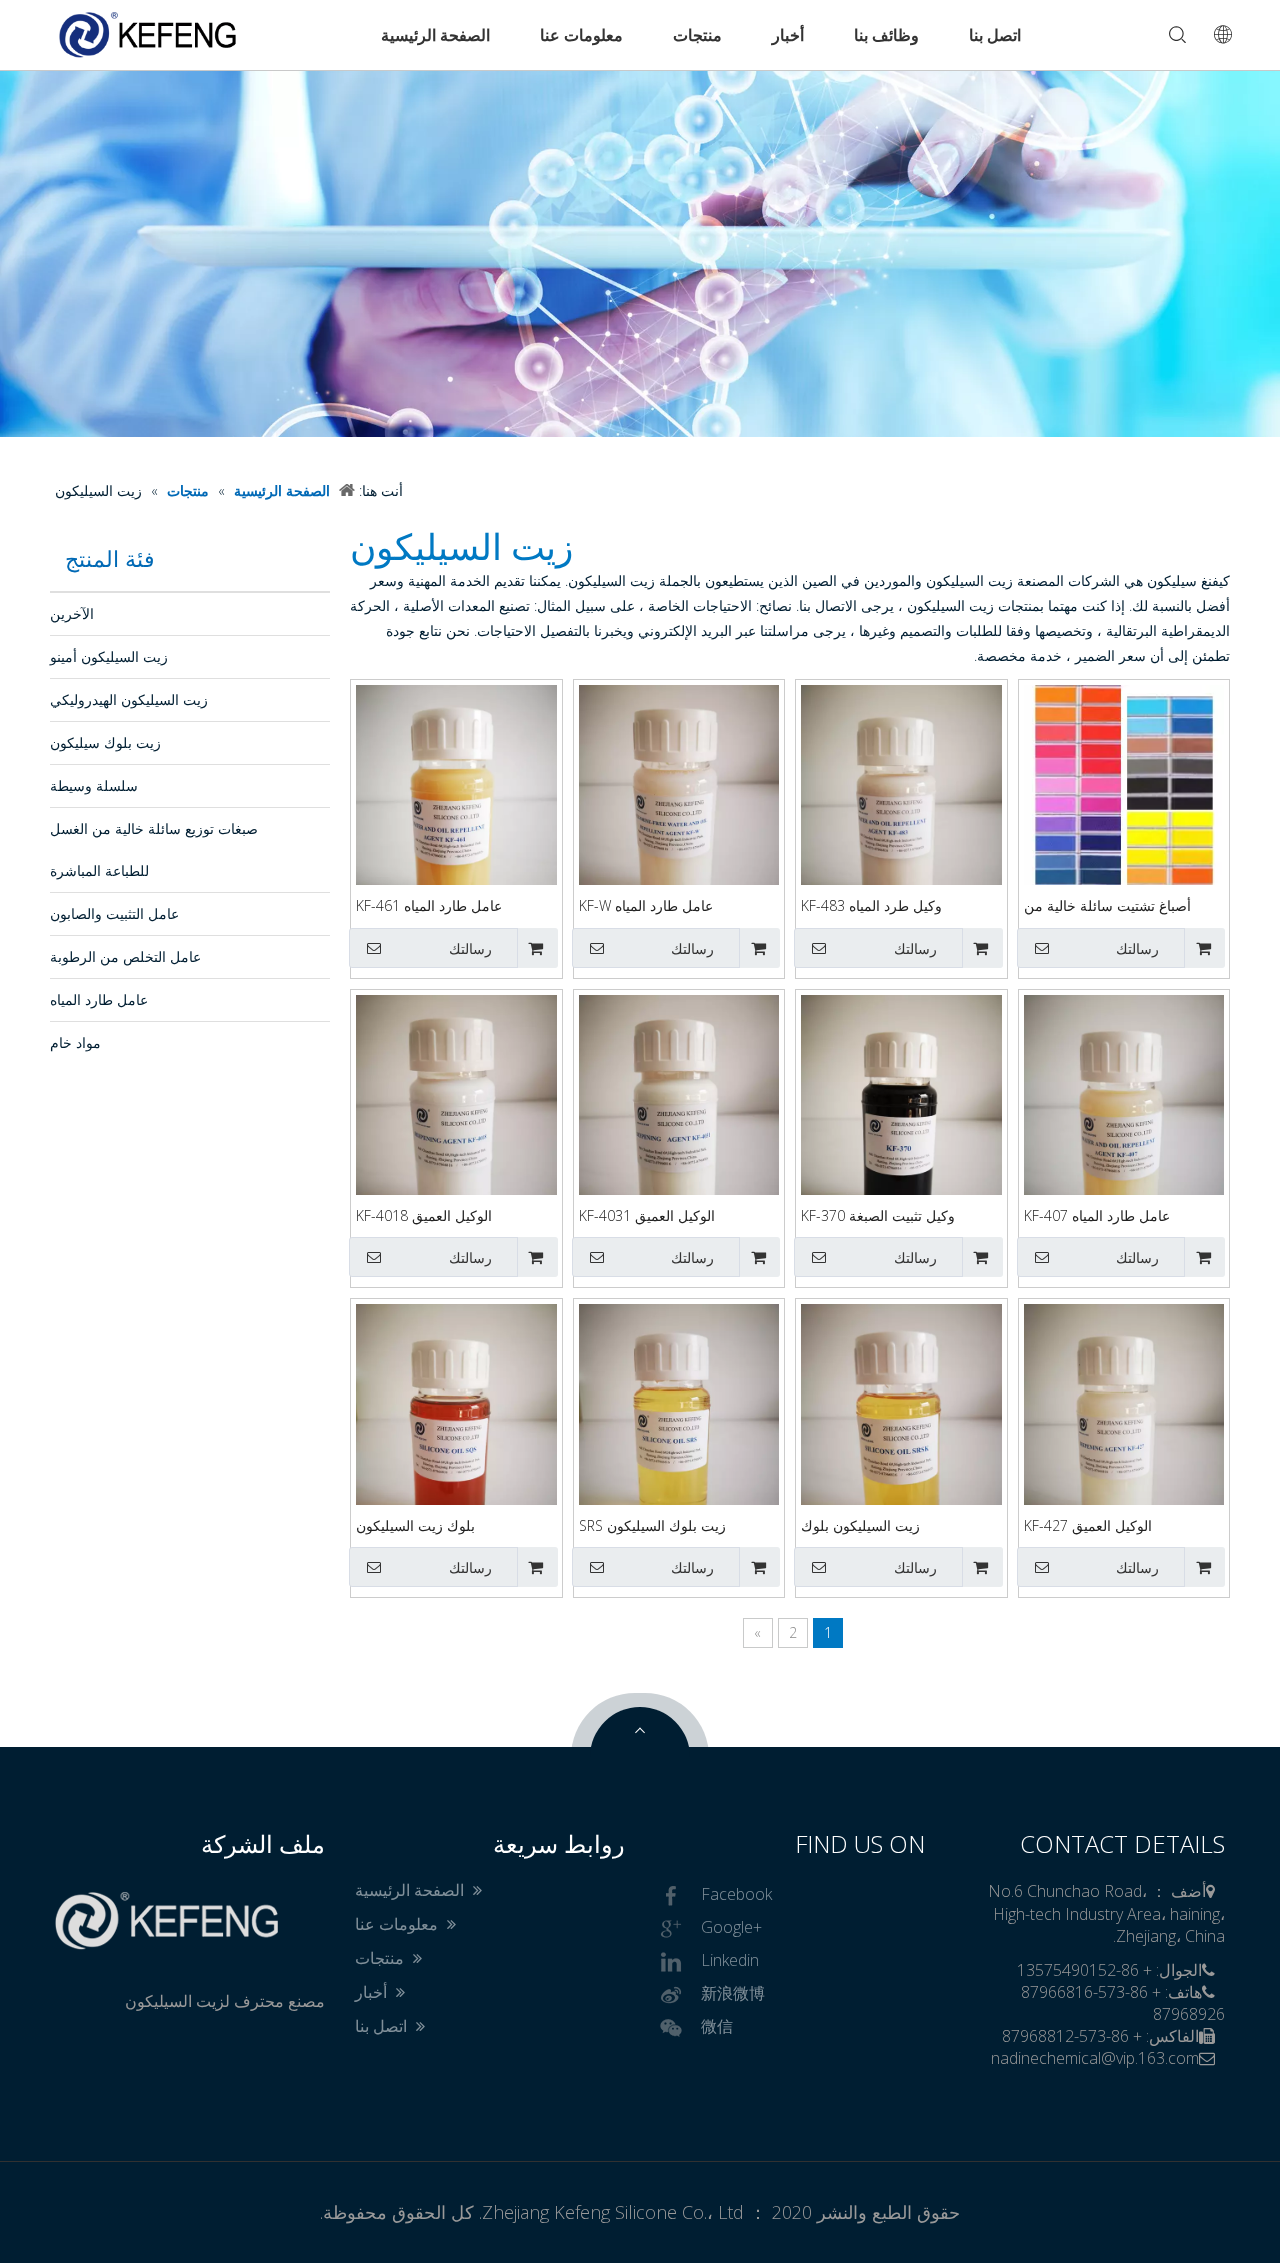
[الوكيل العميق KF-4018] (456, 1126)
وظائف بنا (886, 35)
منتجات (697, 35)
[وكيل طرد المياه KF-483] (901, 816)
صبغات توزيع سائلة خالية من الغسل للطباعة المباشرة (154, 849)
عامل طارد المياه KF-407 (1097, 1215)
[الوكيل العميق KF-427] (1124, 1436)
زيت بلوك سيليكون (105, 742)
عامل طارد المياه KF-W (646, 905)
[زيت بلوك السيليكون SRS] (679, 1436)
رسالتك (1137, 949)
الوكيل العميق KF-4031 (647, 1215)
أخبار (788, 35)
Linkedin (730, 1961)
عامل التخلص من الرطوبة (125, 956)
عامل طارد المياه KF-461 (429, 905)
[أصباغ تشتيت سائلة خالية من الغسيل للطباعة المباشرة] (1124, 783)
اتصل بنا (995, 35)
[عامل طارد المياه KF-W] (679, 816)
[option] (640, 253)
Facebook (736, 1895)
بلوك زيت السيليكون (415, 1525)
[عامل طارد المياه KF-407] (1124, 1126)
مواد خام (75, 1042)
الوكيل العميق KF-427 (1088, 1525)
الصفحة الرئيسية (435, 35)
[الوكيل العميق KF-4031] (679, 1126)
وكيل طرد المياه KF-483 (871, 905)
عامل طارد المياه (99, 999)
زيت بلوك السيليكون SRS (652, 1525)
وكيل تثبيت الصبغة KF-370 (878, 1215)
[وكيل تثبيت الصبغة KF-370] (901, 1126)
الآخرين (72, 613)
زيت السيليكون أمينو (109, 656)
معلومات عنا (581, 35)
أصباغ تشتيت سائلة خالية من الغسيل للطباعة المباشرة (1107, 906)
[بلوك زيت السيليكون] (456, 1436)
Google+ (731, 1928)
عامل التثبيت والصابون (114, 913)
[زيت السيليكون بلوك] (901, 1436)
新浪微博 (733, 1994)
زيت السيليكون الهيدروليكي (129, 699)
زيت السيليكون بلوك (860, 1525)
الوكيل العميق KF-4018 (424, 1215)
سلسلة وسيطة (94, 785)
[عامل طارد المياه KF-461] (456, 816)
